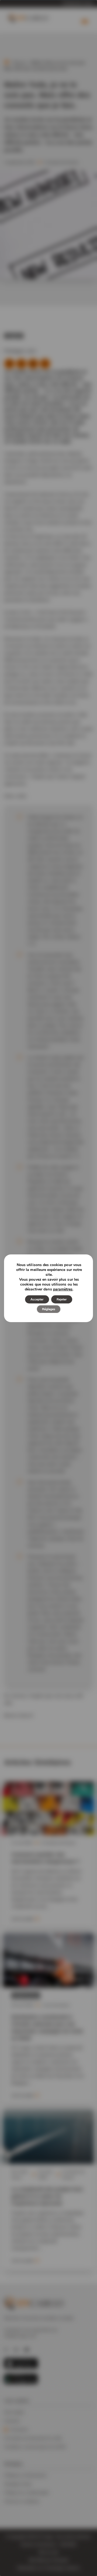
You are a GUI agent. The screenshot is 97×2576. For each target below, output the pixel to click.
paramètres (63, 1289)
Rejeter (62, 1299)
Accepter (37, 1299)
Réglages (49, 1309)
